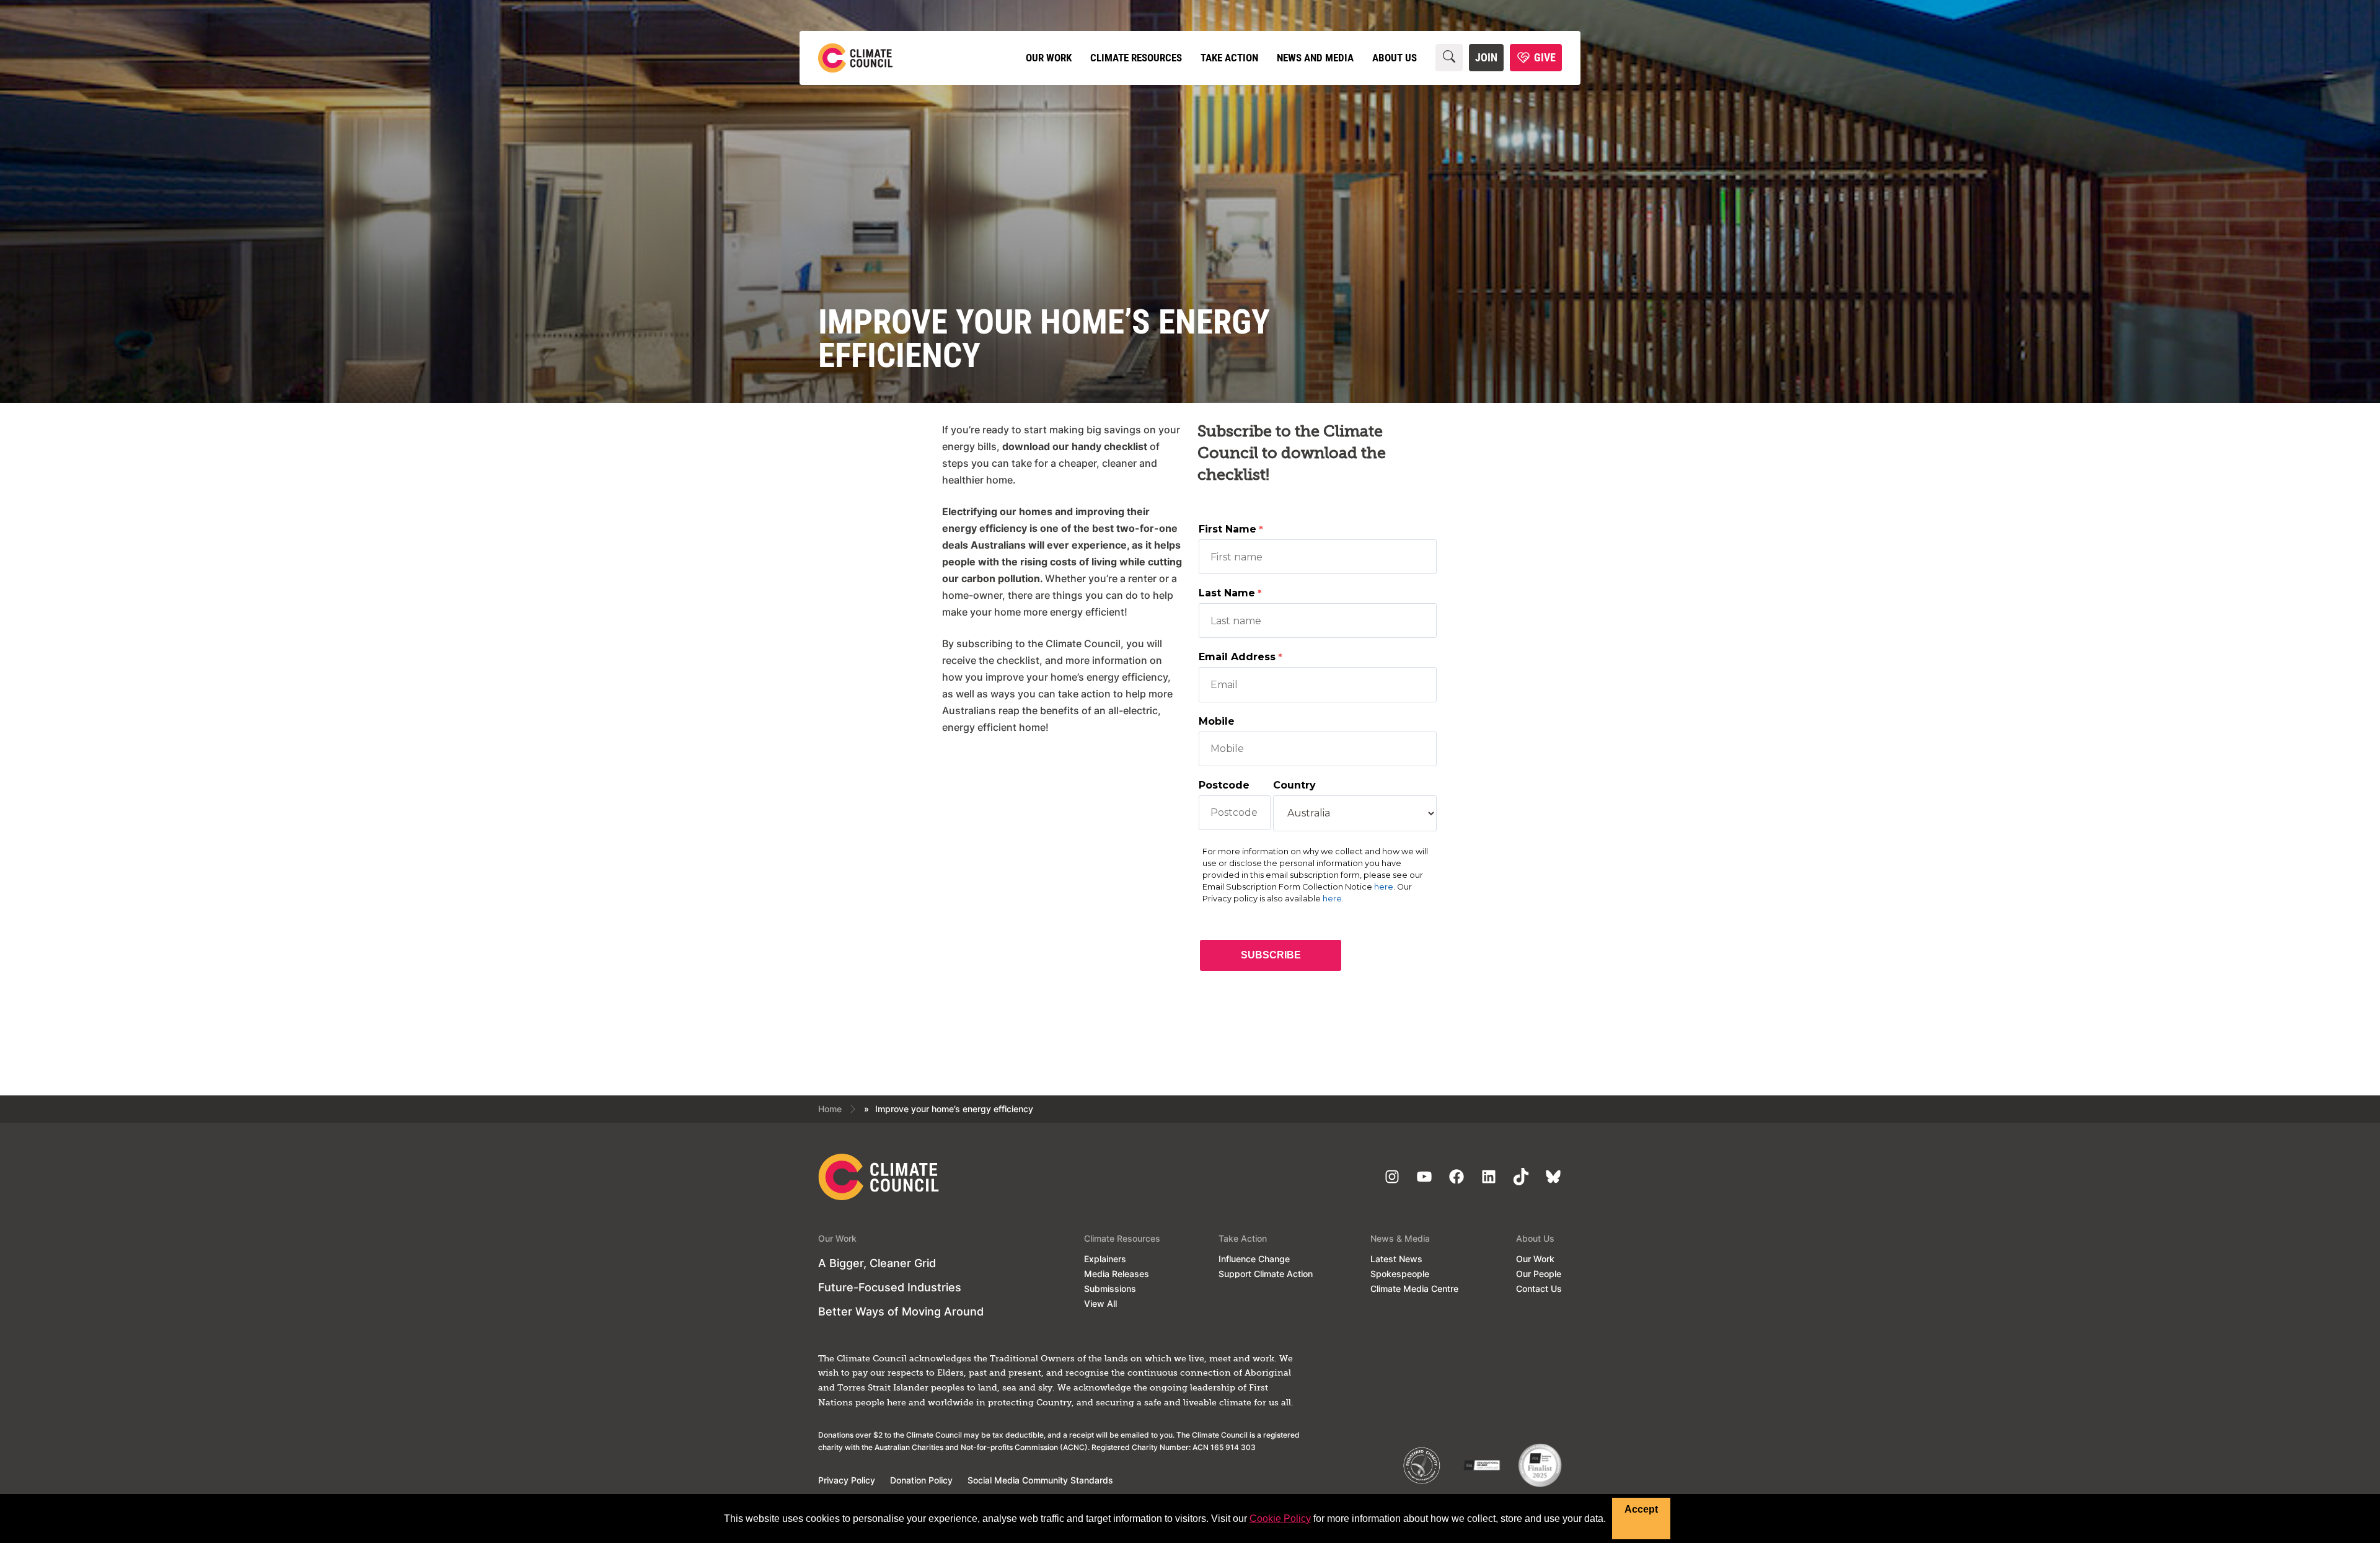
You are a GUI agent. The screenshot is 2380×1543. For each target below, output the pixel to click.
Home (830, 1109)
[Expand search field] (1449, 58)
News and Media (1315, 58)
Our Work (1049, 58)
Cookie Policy (1280, 1519)
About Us (1395, 58)
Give (1545, 57)
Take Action (1229, 58)
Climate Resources (1136, 58)
